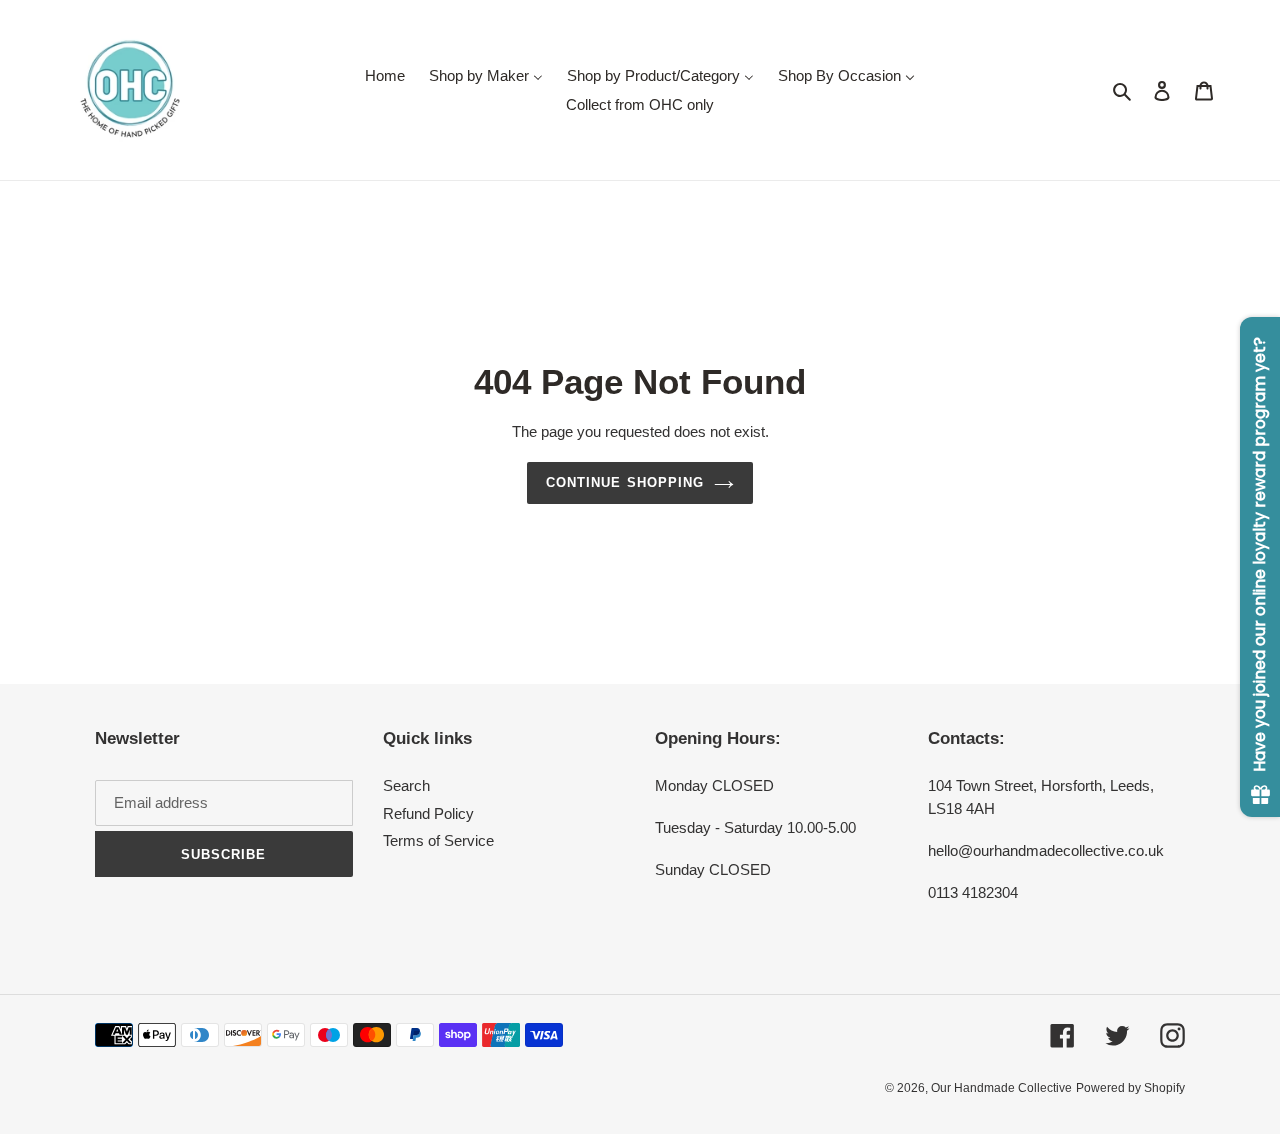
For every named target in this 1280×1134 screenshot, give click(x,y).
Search (406, 785)
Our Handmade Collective (1001, 1088)
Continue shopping (625, 482)
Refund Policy (428, 813)
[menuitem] (385, 75)
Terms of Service (438, 840)
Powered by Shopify (1130, 1088)
